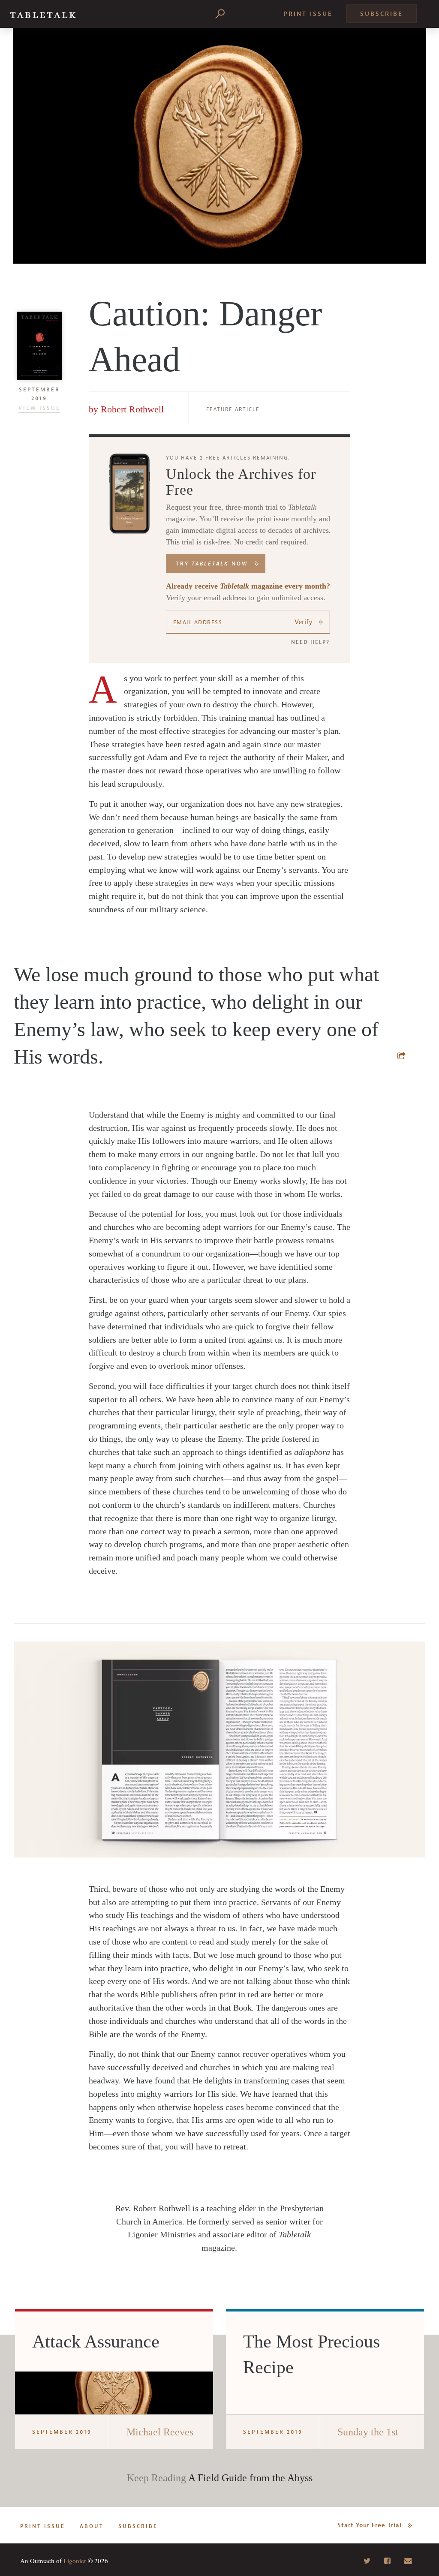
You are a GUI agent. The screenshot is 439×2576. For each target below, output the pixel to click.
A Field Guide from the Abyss (250, 2478)
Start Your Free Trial (370, 2525)
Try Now (212, 564)
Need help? (310, 642)
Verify (304, 622)
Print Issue (308, 14)
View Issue (39, 408)
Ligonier (75, 2561)
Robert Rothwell (132, 409)
